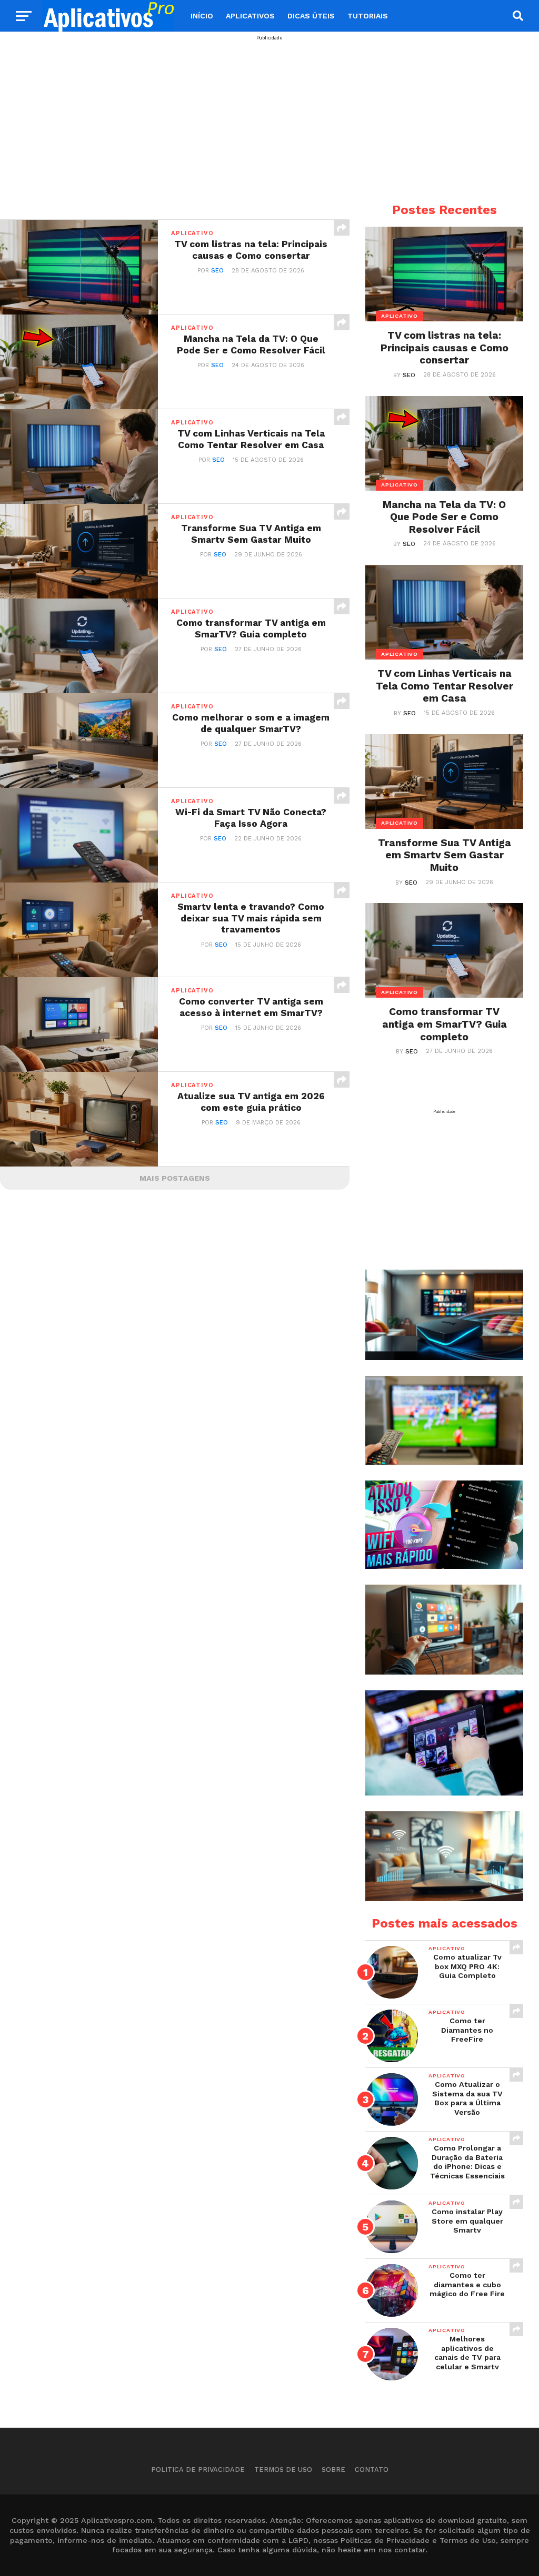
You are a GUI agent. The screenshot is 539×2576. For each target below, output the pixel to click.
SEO (217, 271)
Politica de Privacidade (198, 2469)
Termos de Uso (283, 2469)
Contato (372, 2469)
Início (202, 16)
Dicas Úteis (311, 16)
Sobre (333, 2469)
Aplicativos (250, 16)
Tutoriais (368, 16)
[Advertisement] (269, 114)
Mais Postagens (175, 1178)
